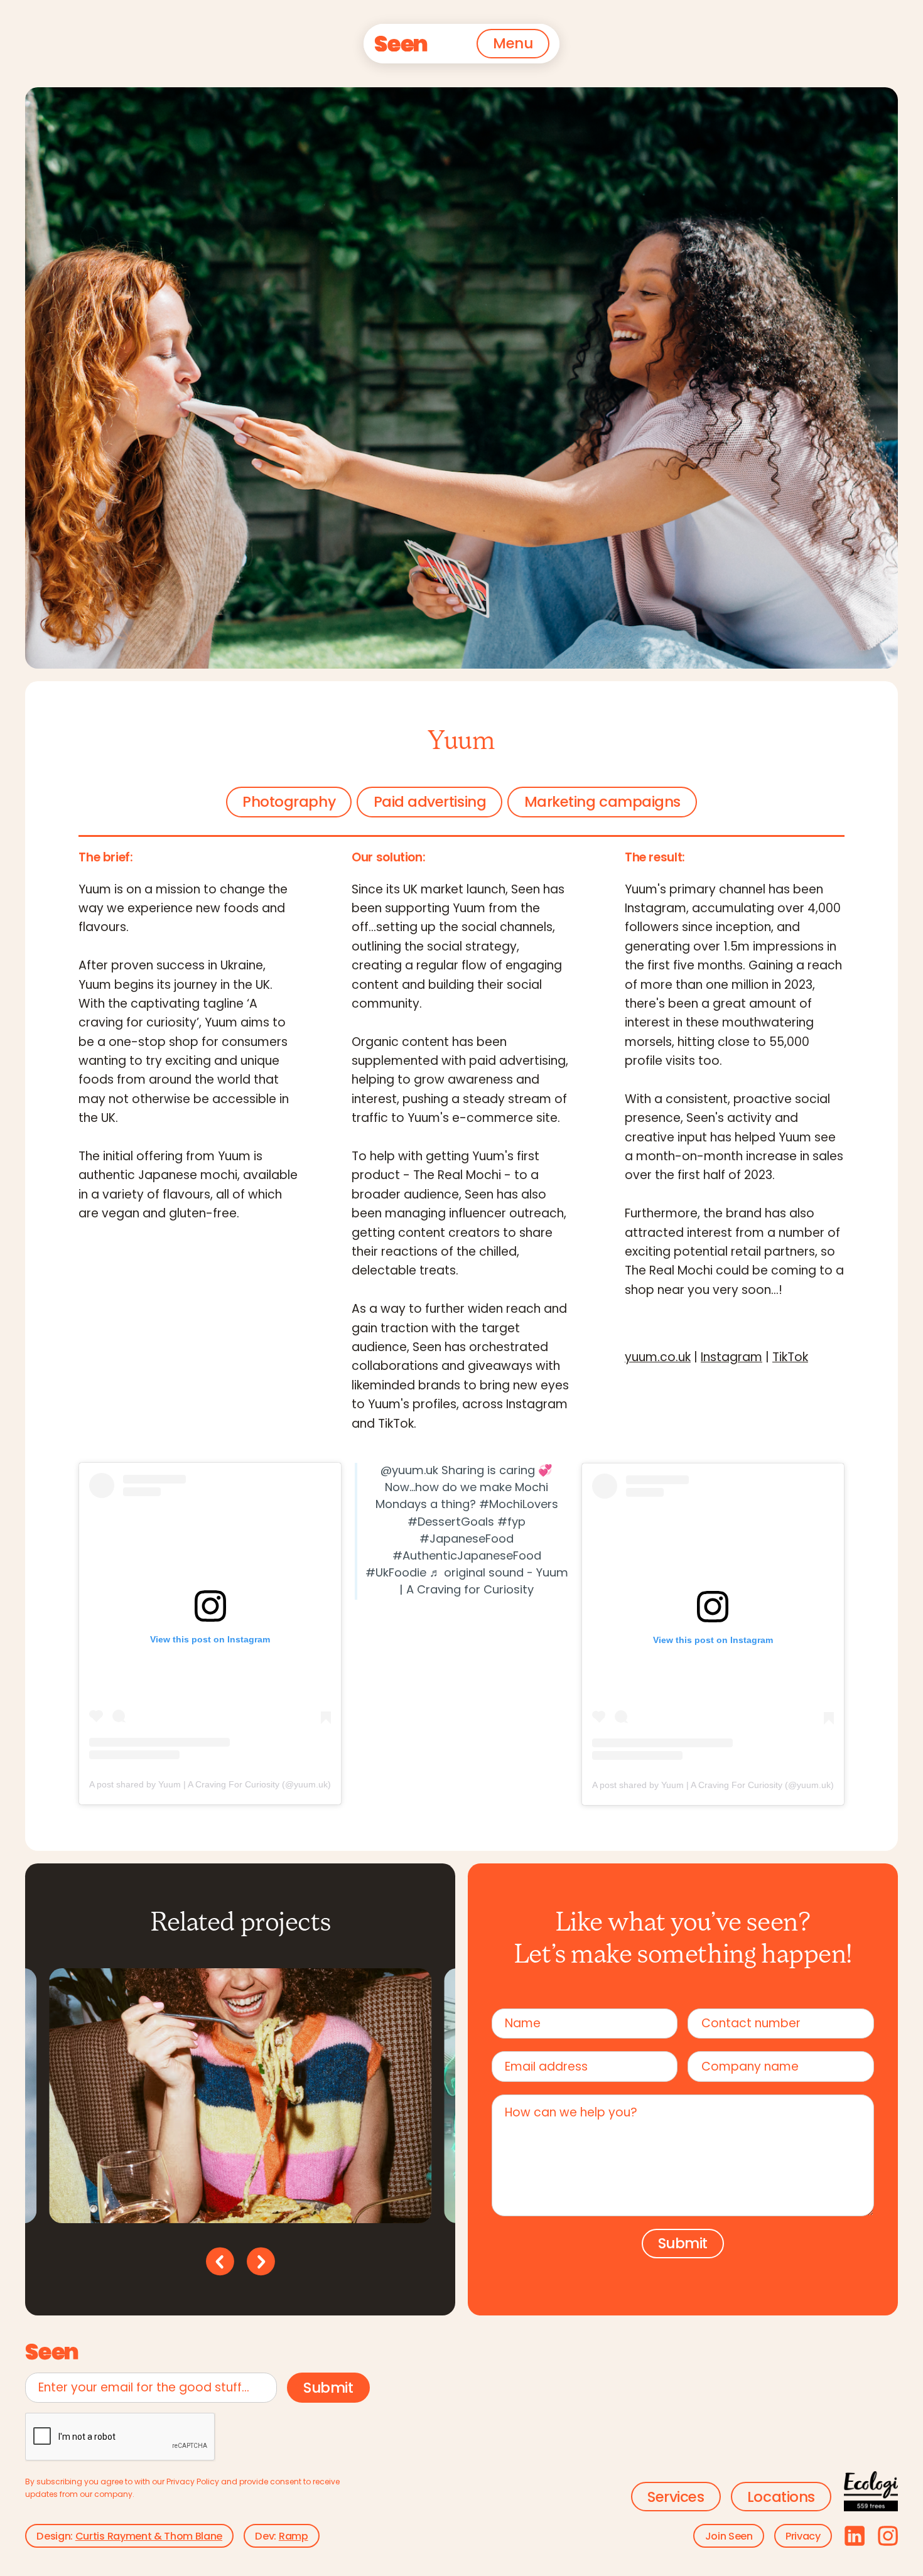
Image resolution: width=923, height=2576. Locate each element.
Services (676, 2498)
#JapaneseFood (467, 1540)
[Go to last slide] (220, 2261)
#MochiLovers (519, 1506)
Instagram (731, 1359)
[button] (513, 44)
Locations (781, 2498)
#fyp (511, 1523)
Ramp (294, 2537)
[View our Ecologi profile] (871, 2492)
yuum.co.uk (658, 1359)
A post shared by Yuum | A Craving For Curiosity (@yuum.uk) (210, 1784)
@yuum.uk (409, 1471)
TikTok (790, 1359)
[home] (401, 44)
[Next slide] (261, 2261)
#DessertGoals (451, 1523)
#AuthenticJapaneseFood (467, 1557)
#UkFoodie (396, 1574)
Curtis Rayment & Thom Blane (149, 2537)
